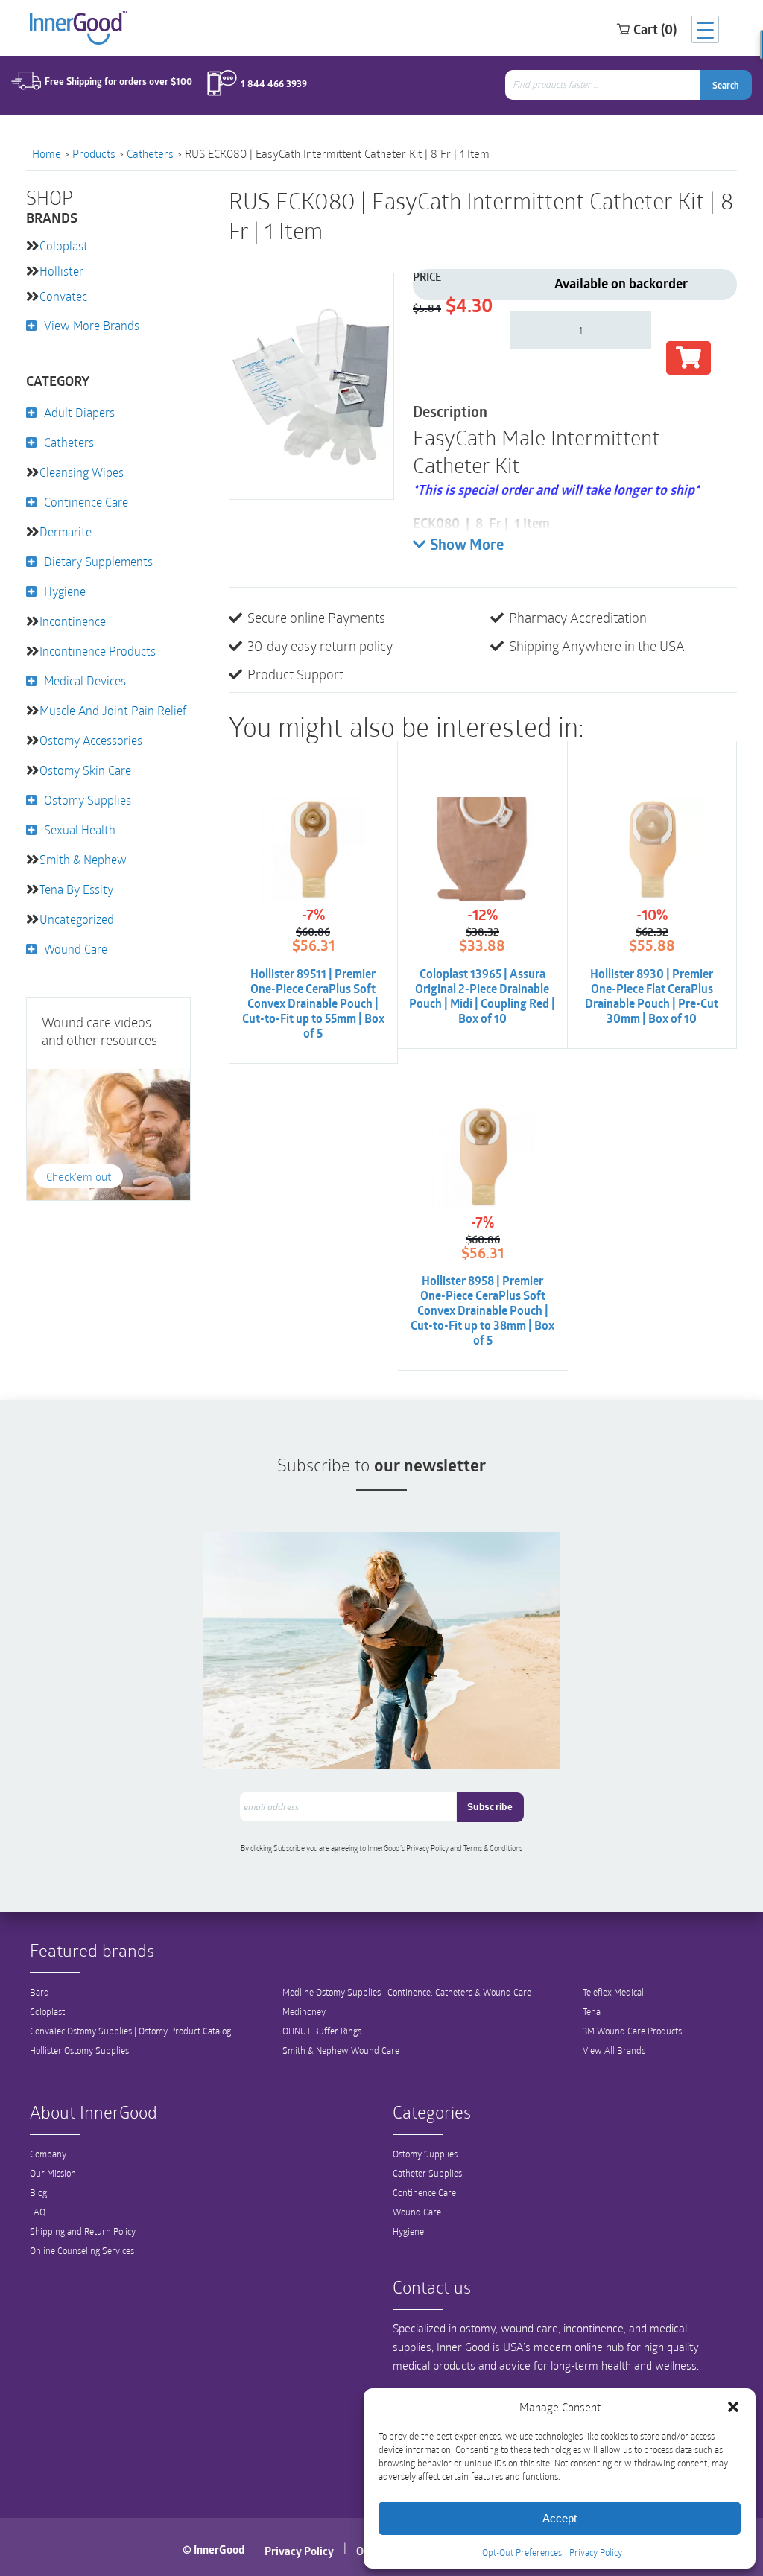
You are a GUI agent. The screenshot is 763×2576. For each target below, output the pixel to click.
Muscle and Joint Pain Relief (113, 710)
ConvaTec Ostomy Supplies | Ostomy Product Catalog (130, 2031)
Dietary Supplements (98, 561)
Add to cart (688, 358)
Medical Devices (85, 681)
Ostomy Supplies (88, 800)
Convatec (63, 296)
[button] (733, 2407)
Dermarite (66, 532)
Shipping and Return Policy (83, 2231)
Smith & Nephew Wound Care (341, 2050)
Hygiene (65, 591)
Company (48, 2154)
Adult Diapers (79, 412)
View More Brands (92, 325)
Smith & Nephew (83, 859)
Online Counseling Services (82, 2250)
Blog (38, 2192)
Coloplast (64, 245)
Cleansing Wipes (82, 472)
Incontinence (73, 621)
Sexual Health (80, 829)
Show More (467, 546)
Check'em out (79, 1176)
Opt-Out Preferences (522, 2552)
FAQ (38, 2212)
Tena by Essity (76, 889)
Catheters (150, 153)
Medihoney (304, 2011)
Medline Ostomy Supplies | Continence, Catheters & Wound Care (407, 1992)
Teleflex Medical (613, 1992)
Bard (39, 1992)
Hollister (61, 271)
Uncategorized (77, 919)
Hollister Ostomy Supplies (79, 2050)
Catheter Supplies (427, 2173)
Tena (592, 2011)
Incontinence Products (98, 651)
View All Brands (614, 2050)
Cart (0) (655, 29)
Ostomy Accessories (91, 740)
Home (47, 153)
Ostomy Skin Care (85, 770)
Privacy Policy (596, 2552)
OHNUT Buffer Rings (322, 2031)
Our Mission (53, 2173)
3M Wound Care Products (632, 2031)
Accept (560, 2518)
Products (94, 153)
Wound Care (76, 949)
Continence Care (86, 502)
